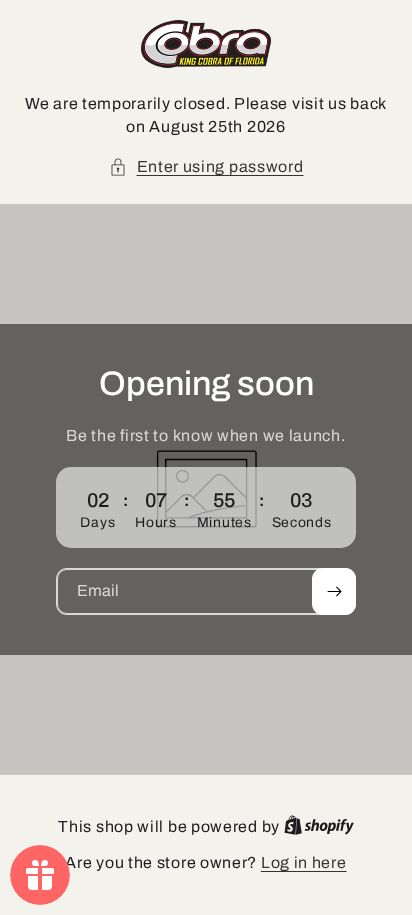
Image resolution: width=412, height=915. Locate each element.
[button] (206, 167)
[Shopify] (319, 826)
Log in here (304, 862)
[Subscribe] (334, 591)
